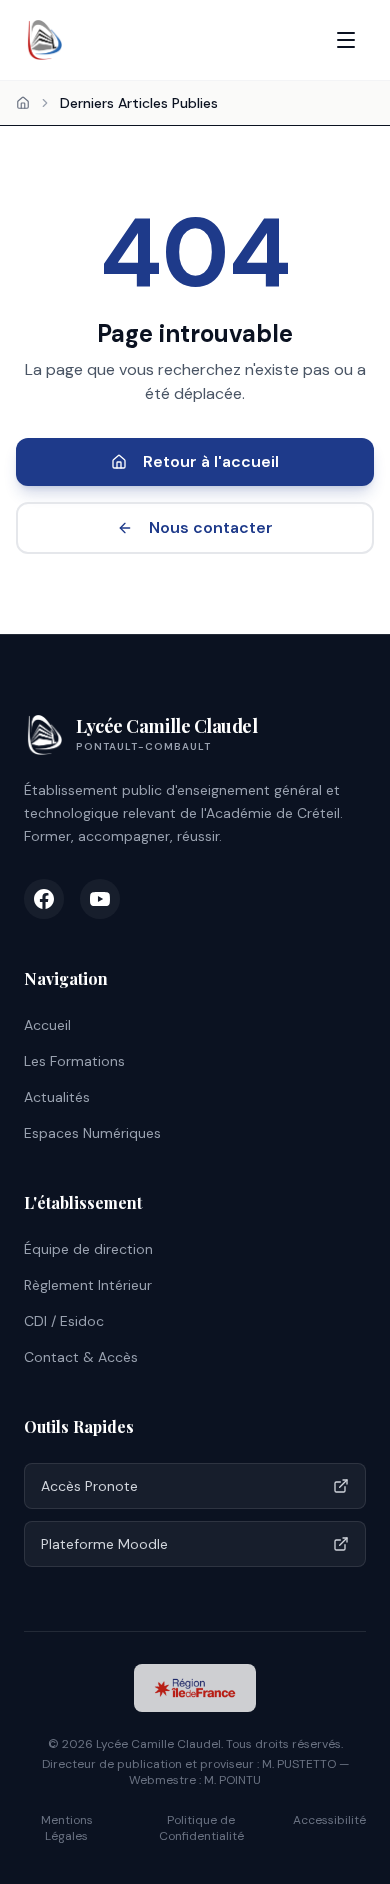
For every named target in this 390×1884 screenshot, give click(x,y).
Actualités (57, 1097)
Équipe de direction (88, 1249)
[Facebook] (44, 899)
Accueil (47, 1025)
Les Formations (74, 1061)
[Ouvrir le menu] (346, 40)
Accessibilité (329, 1820)
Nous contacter (211, 527)
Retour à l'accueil (211, 461)
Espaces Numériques (92, 1133)
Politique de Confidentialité (201, 1828)
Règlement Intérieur (88, 1285)
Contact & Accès (81, 1357)
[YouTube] (100, 899)
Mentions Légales (67, 1828)
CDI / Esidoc (64, 1321)
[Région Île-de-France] (195, 1688)
